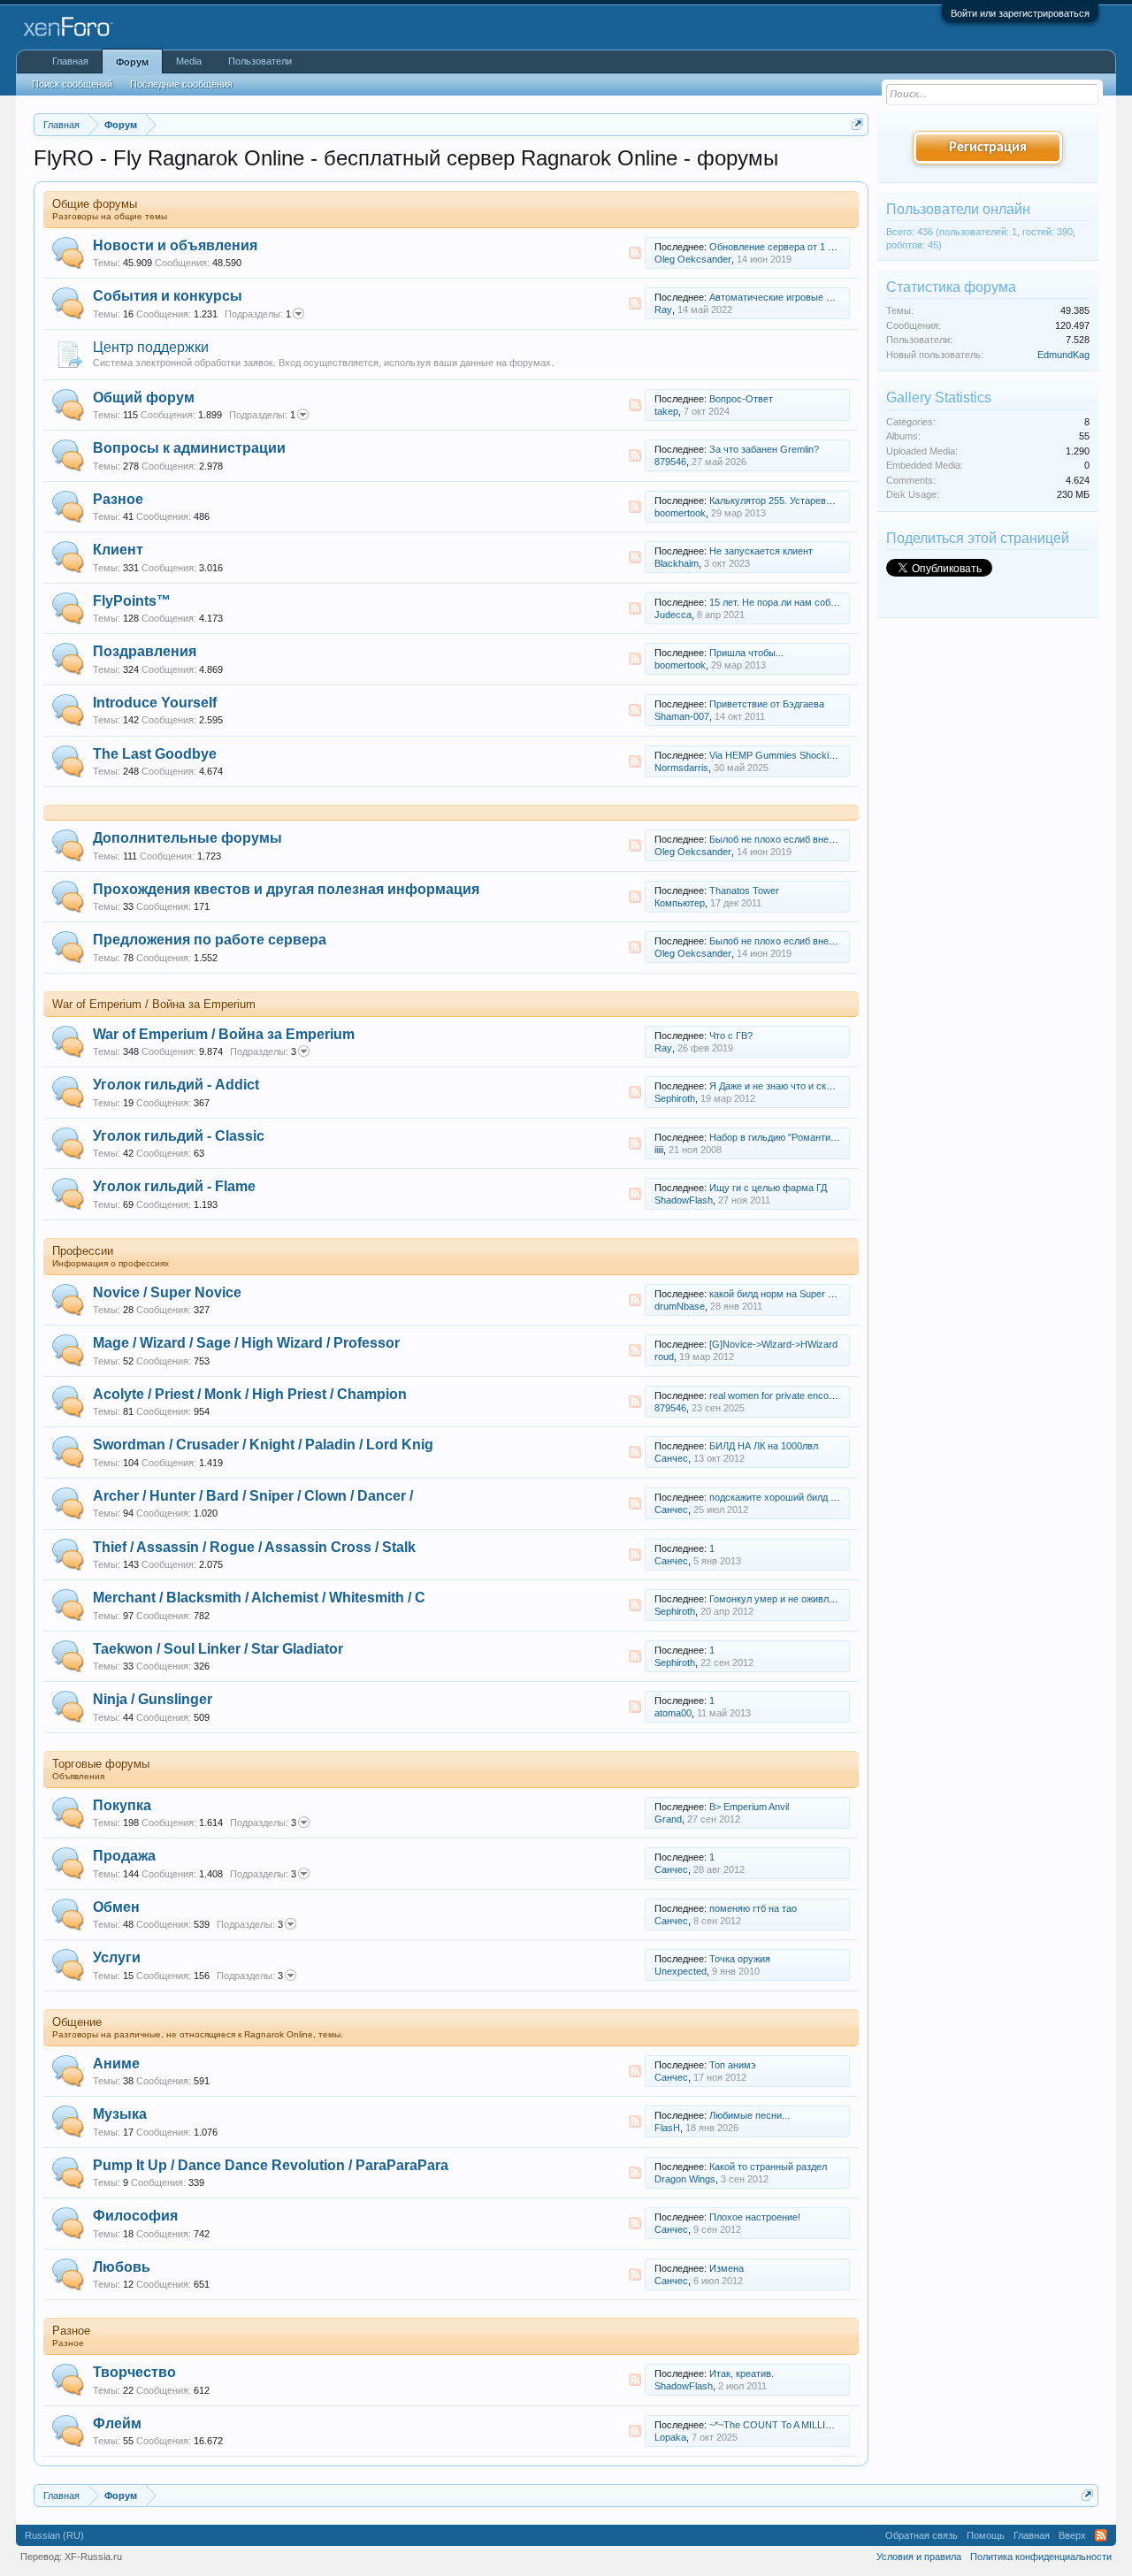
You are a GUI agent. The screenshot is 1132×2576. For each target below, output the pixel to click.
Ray (663, 310)
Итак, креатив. (742, 2373)
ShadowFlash (684, 1200)
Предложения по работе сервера (210, 940)
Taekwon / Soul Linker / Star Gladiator (218, 1649)
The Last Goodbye (155, 754)
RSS (635, 253)
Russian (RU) (54, 2535)
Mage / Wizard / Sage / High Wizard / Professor (246, 1343)
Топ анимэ (733, 2065)
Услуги (117, 1957)
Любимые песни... (750, 2115)
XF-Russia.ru (93, 2557)
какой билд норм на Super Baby (780, 1294)
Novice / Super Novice (167, 1292)
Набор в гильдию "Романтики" (776, 1137)
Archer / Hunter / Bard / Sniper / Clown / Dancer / (253, 1496)
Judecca (673, 615)
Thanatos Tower (744, 891)
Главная (70, 61)
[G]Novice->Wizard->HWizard (773, 1344)
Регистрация (988, 148)
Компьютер (680, 903)
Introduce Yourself (155, 703)
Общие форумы (95, 204)
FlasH (667, 2128)
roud (664, 1357)
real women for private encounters (783, 1395)
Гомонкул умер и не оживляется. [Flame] (800, 1599)
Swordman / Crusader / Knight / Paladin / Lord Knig (263, 1445)
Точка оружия (740, 1959)
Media (189, 61)
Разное (118, 499)
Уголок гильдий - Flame (174, 1186)
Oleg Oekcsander (693, 259)
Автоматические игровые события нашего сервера (824, 297)
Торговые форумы (101, 1764)
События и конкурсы (168, 296)
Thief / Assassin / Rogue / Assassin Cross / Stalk (254, 1547)
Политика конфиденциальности (1041, 2557)
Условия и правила (919, 2557)
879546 (670, 462)
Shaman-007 (682, 716)
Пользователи (260, 61)
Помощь (986, 2535)
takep (666, 411)
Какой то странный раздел (768, 2167)
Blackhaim (677, 563)
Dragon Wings (685, 2179)
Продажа (124, 1856)
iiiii (659, 1150)
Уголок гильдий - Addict (176, 1085)
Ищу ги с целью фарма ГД (768, 1188)
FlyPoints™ (132, 601)
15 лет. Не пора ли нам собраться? (788, 602)
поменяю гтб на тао (753, 1908)
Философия (135, 2216)
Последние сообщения (181, 84)
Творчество (134, 2372)
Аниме (116, 2064)
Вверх (1072, 2535)
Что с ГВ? (731, 1036)
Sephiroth (675, 1098)
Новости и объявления (175, 245)
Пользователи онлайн (958, 209)
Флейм (117, 2423)
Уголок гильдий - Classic (179, 1136)
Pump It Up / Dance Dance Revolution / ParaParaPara (271, 2165)
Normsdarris (681, 768)
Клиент (118, 550)
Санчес (671, 1458)
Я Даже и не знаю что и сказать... (784, 1086)
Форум (132, 62)
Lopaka (670, 2437)
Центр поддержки (151, 347)
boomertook (680, 513)
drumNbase (680, 1306)
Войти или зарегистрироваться (1020, 13)
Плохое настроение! (755, 2217)
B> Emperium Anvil (749, 1807)
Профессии (83, 1251)
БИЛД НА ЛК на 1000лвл (764, 1446)
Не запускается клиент (761, 551)
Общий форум (144, 397)
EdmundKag (1063, 355)
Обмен (116, 1907)
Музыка (120, 2114)
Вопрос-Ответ (741, 399)
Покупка (122, 1805)
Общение (77, 2022)
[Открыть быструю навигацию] (857, 124)
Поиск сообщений (72, 84)
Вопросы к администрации (189, 448)
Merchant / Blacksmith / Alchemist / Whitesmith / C (259, 1598)
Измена (727, 2268)
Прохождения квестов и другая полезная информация (286, 889)
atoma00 (673, 1713)
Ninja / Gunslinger (153, 1699)
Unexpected (681, 1971)
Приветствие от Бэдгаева (767, 704)
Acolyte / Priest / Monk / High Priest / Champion (250, 1394)
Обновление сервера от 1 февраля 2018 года (811, 247)
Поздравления (145, 651)
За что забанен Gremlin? (764, 449)
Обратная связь (922, 2535)
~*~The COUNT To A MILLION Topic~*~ (795, 2425)
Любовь (122, 2267)
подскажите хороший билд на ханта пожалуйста (817, 1497)
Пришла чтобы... (746, 653)
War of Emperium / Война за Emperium (154, 1004)
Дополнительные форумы (187, 838)
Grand (668, 1819)
